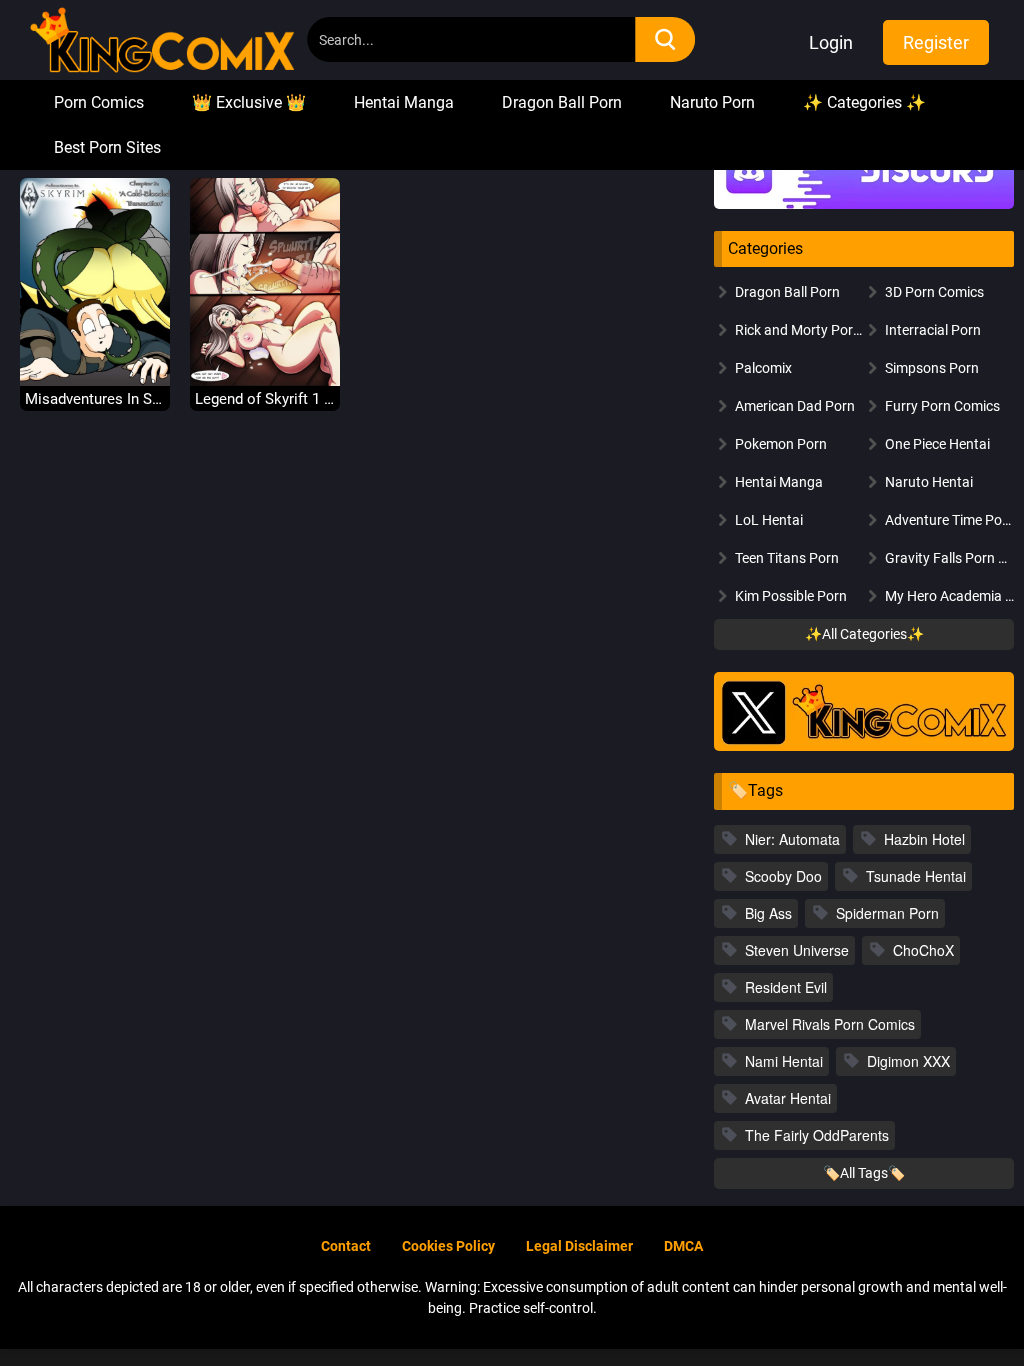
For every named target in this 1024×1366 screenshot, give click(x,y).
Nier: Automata (792, 839)
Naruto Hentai (929, 482)
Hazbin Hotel (924, 839)
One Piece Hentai (937, 444)
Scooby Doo (783, 876)
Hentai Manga (404, 102)
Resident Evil (786, 987)
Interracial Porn (933, 330)
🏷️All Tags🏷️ (864, 1173)
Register (936, 42)
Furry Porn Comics (942, 406)
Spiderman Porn (887, 913)
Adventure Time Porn (949, 520)
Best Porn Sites (107, 147)
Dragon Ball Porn (562, 102)
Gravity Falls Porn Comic (949, 558)
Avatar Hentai (788, 1098)
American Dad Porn (795, 406)
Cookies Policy (448, 1246)
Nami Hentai (784, 1061)
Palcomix (763, 368)
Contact (346, 1246)
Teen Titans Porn (787, 558)
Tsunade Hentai (916, 876)
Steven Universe (797, 950)
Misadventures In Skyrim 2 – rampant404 (95, 399)
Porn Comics (99, 102)
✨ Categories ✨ (864, 102)
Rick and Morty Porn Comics (799, 330)
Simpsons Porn (932, 368)
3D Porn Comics (934, 292)
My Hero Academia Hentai (949, 596)
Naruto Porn (712, 102)
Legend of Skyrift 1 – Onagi (265, 399)
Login (831, 42)
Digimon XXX (908, 1061)
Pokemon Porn (781, 444)
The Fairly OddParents (817, 1135)
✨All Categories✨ (864, 634)
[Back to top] (955, 1304)
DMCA (683, 1246)
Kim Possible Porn (791, 596)
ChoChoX (923, 950)
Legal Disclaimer (579, 1246)
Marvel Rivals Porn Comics (830, 1024)
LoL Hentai (769, 520)
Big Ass (768, 913)
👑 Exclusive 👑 (249, 102)
